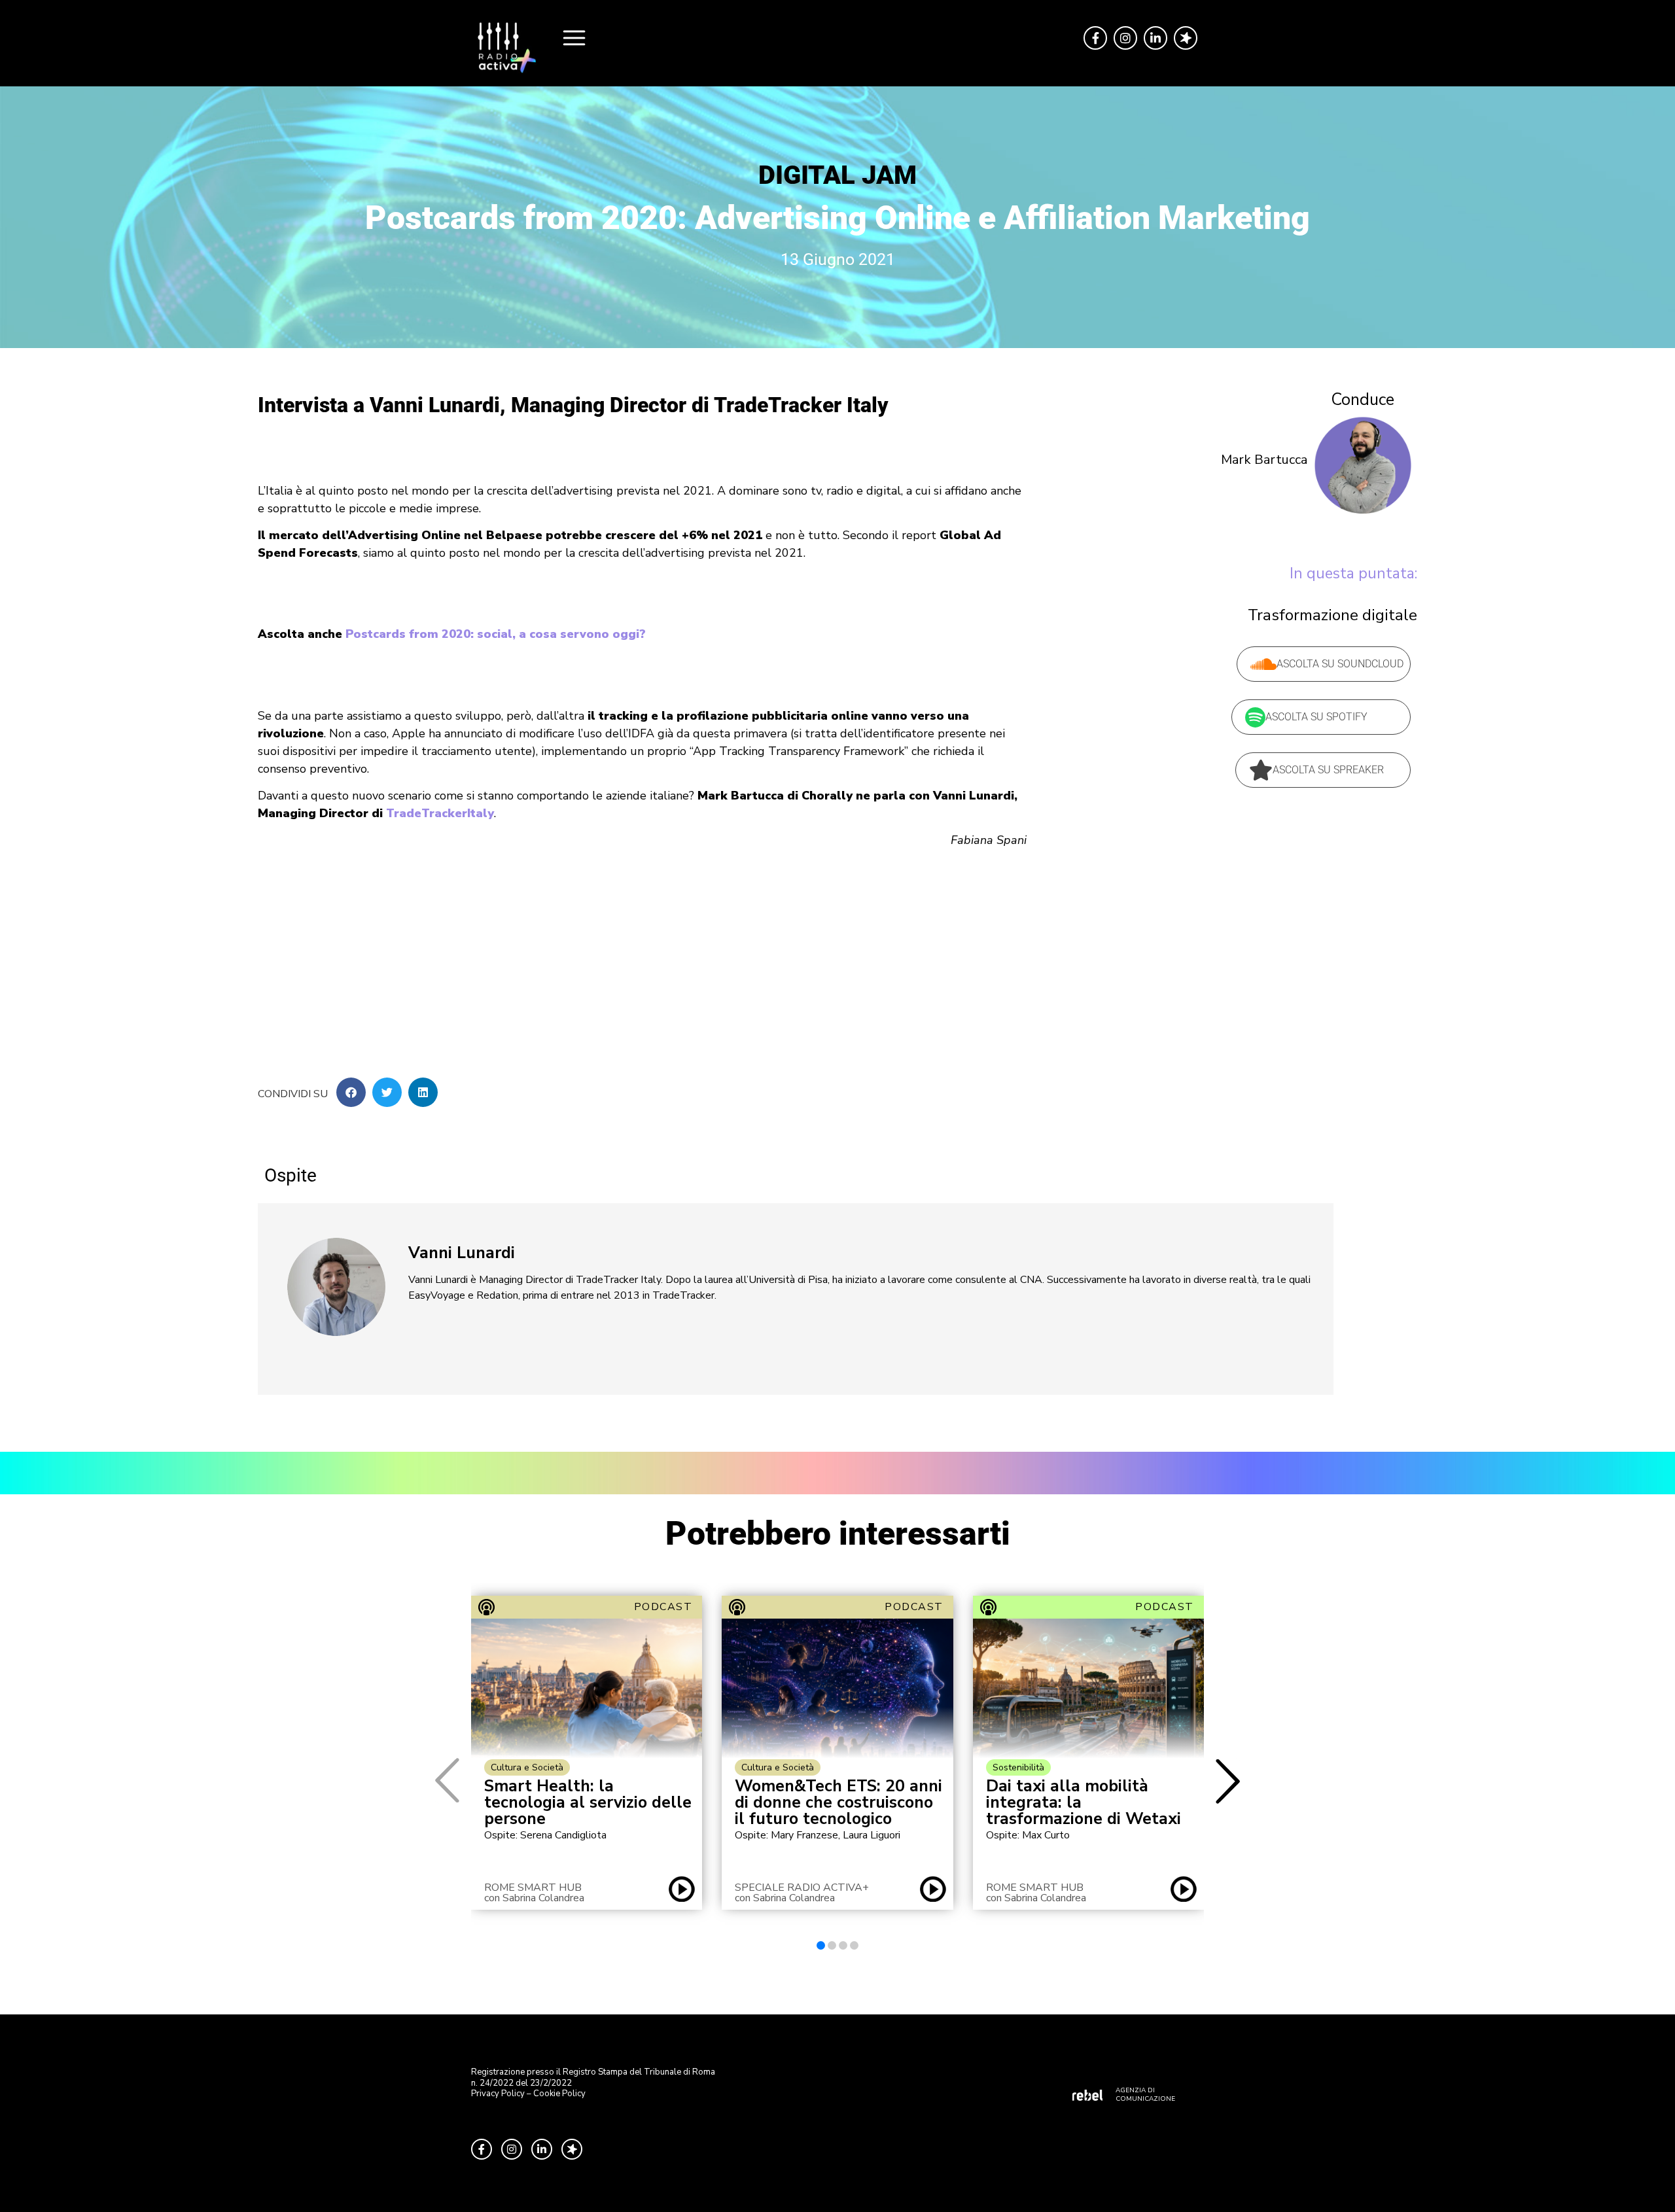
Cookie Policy (559, 2094)
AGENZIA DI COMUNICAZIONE (1145, 2095)
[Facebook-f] (1095, 38)
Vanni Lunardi (462, 1253)
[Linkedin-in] (1155, 38)
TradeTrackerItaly (440, 813)
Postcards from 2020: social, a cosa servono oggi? (496, 634)
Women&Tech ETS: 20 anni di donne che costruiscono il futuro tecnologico (838, 1803)
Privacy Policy (498, 2094)
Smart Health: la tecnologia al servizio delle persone (588, 1803)
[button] (351, 1092)
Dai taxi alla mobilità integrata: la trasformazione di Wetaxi (1084, 1803)
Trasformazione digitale (1332, 615)
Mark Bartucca (1264, 460)
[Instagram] (1125, 38)
